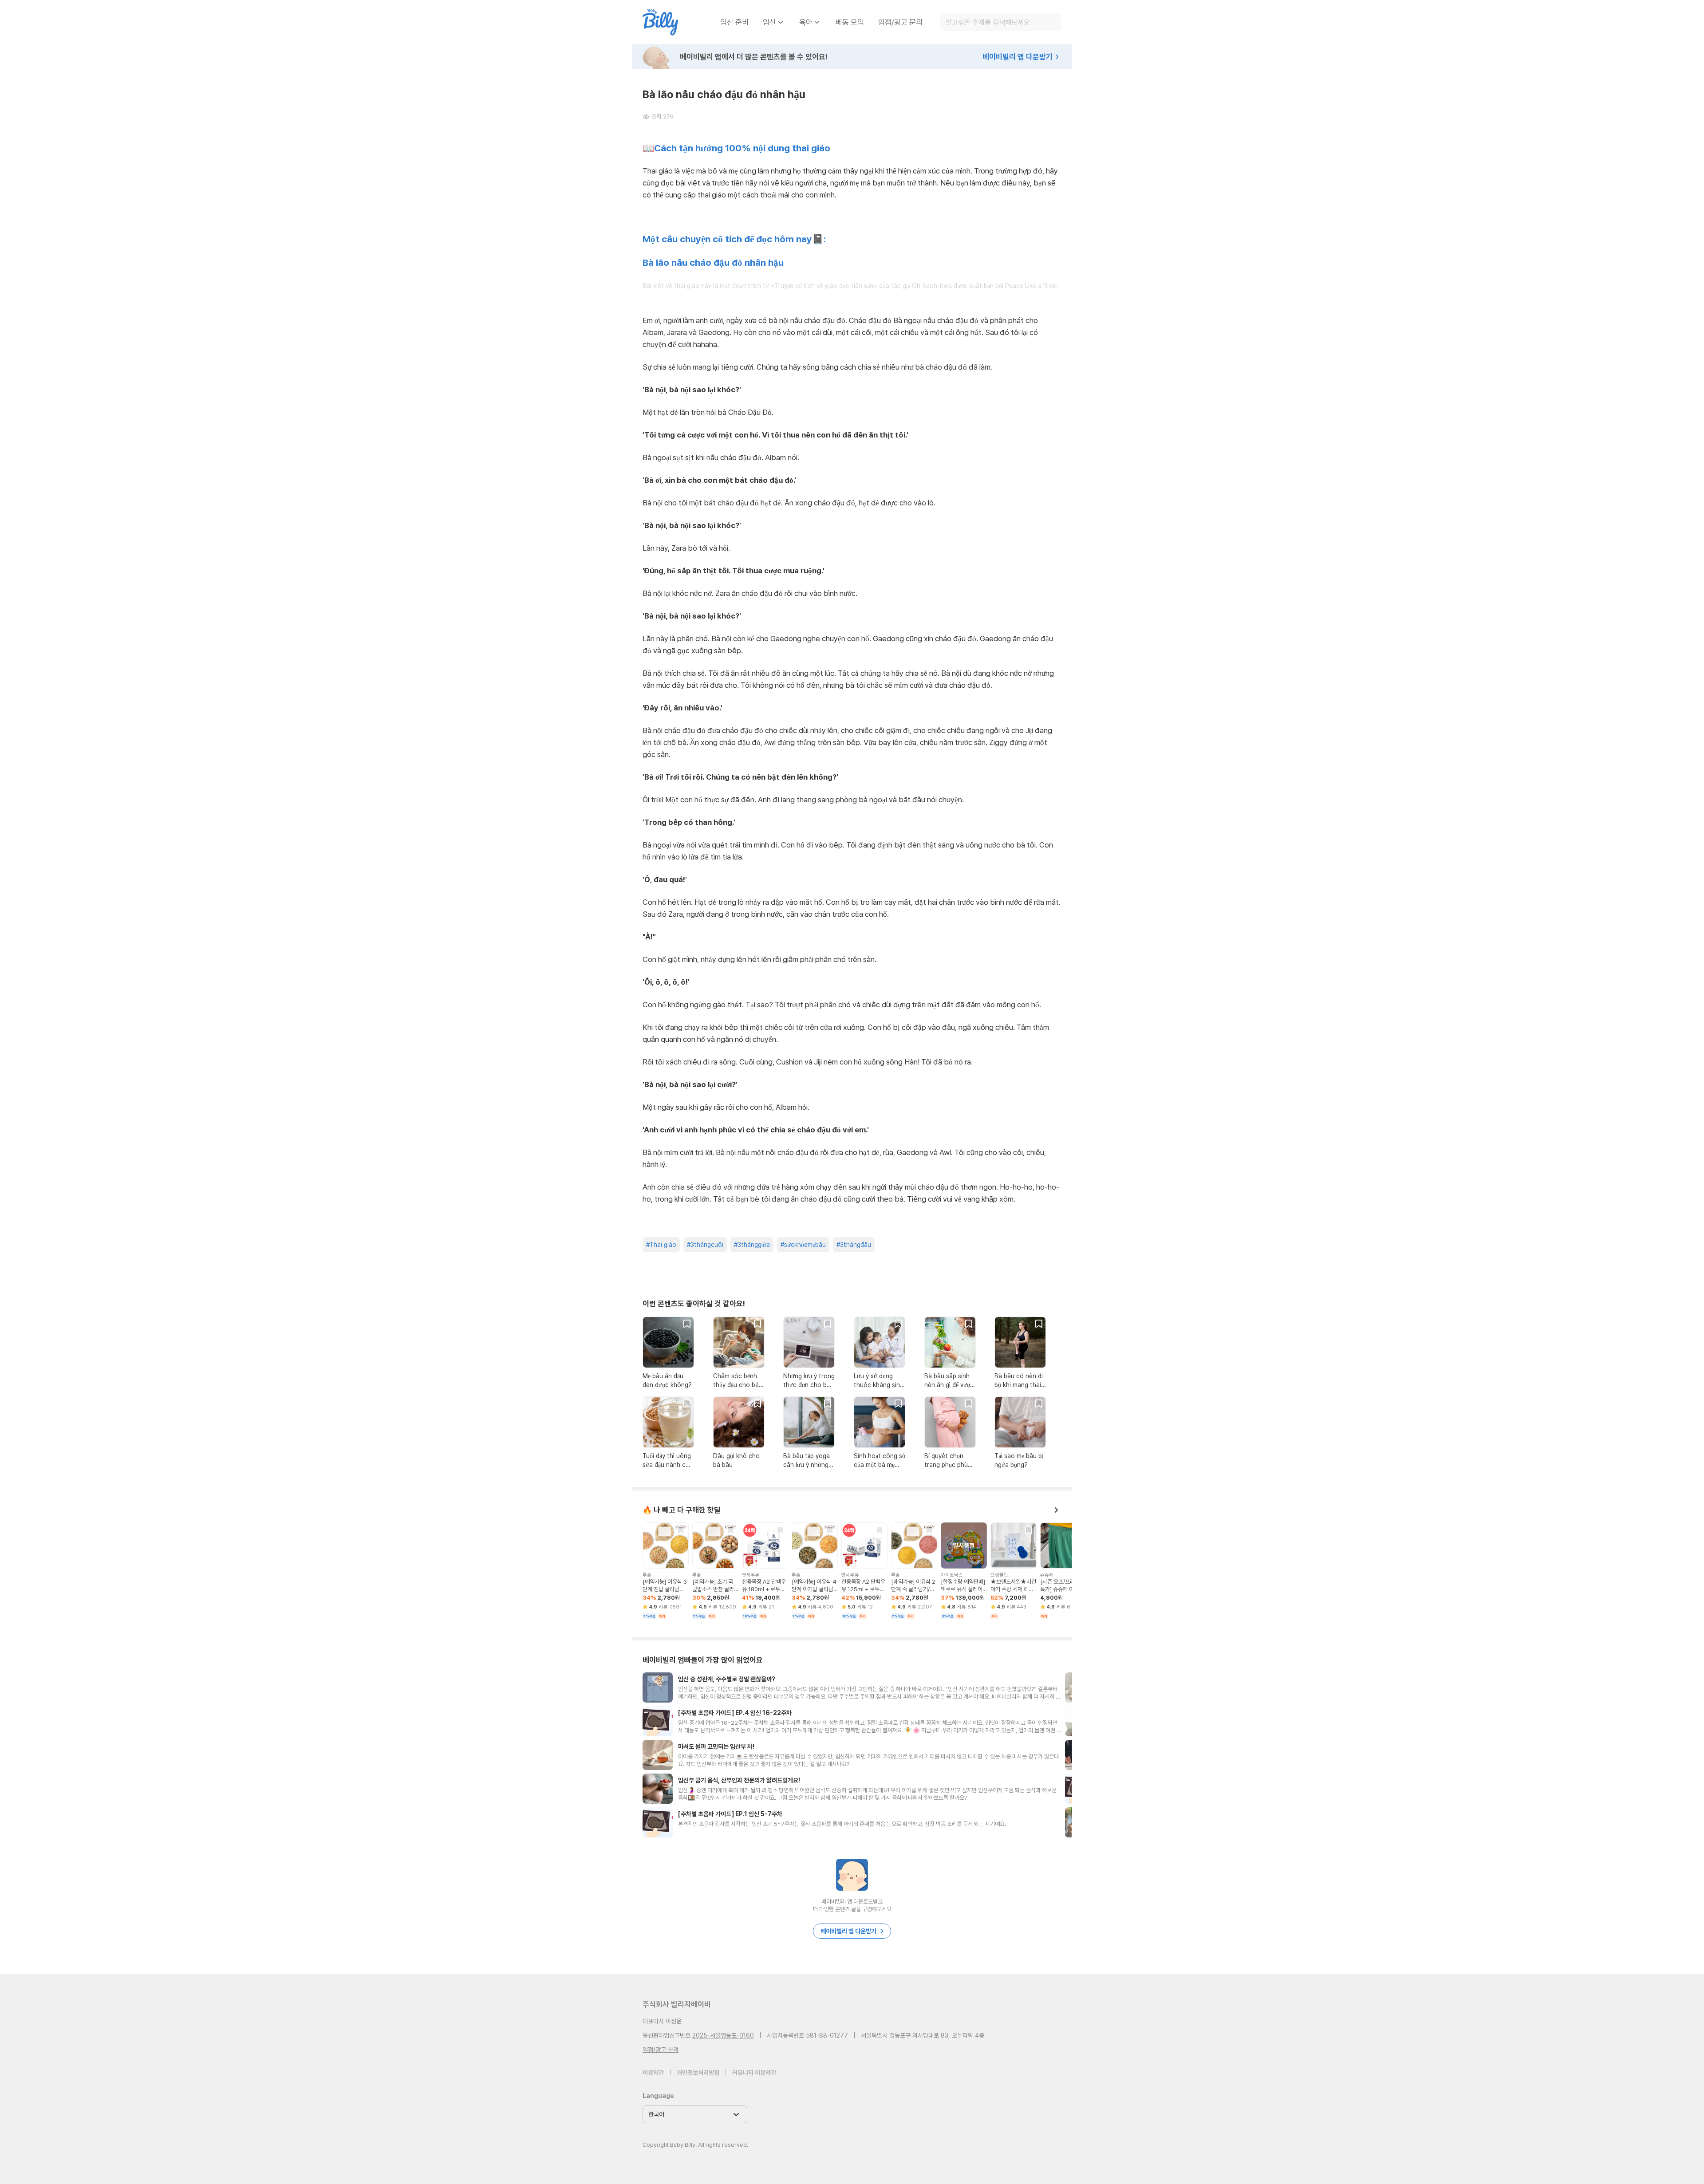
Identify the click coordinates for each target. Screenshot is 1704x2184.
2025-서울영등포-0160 (723, 2035)
